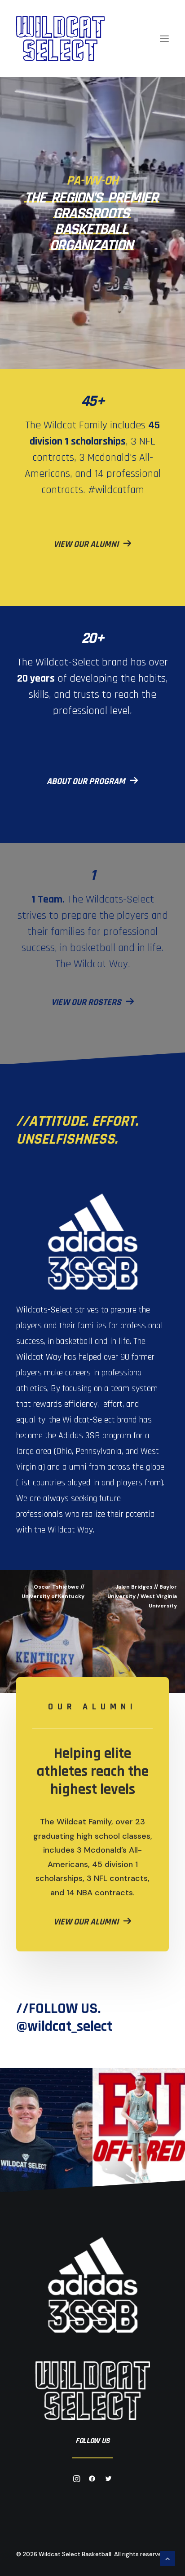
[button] (164, 39)
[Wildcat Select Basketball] (60, 39)
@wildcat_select (64, 2027)
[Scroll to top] (167, 2558)
